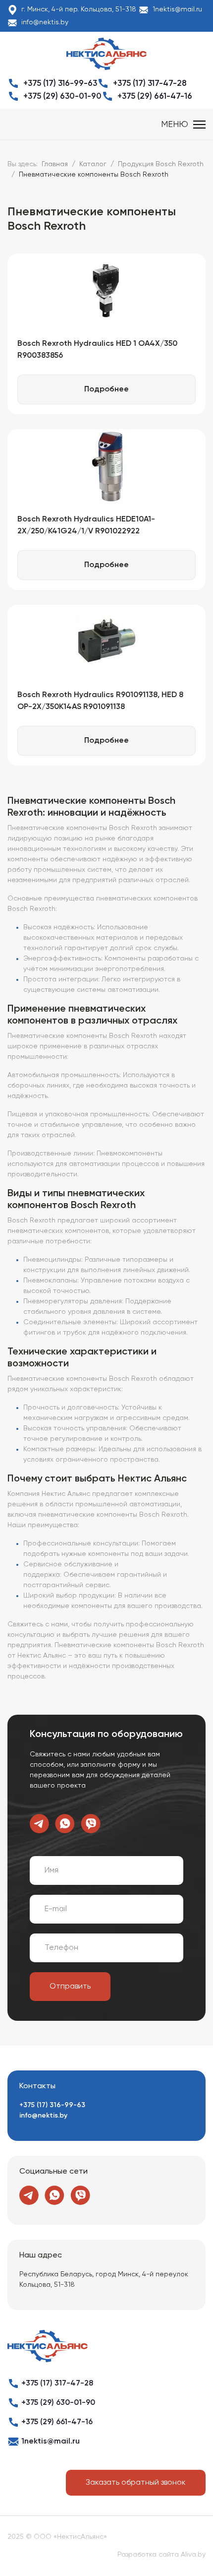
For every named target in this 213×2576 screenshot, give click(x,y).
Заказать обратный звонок (136, 2483)
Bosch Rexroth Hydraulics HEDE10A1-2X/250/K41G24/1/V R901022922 (86, 525)
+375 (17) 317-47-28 (150, 84)
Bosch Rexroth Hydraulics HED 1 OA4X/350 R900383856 (97, 350)
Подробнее (106, 389)
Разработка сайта (148, 2555)
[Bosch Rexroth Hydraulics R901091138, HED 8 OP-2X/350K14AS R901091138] (106, 642)
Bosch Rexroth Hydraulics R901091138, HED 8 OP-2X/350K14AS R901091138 (100, 701)
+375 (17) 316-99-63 (60, 84)
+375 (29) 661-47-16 (155, 97)
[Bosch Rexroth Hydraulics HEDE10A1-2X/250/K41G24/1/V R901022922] (106, 466)
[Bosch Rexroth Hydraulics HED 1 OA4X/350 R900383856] (106, 291)
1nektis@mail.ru (177, 9)
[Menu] (183, 125)
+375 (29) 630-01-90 (62, 97)
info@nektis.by (45, 22)
